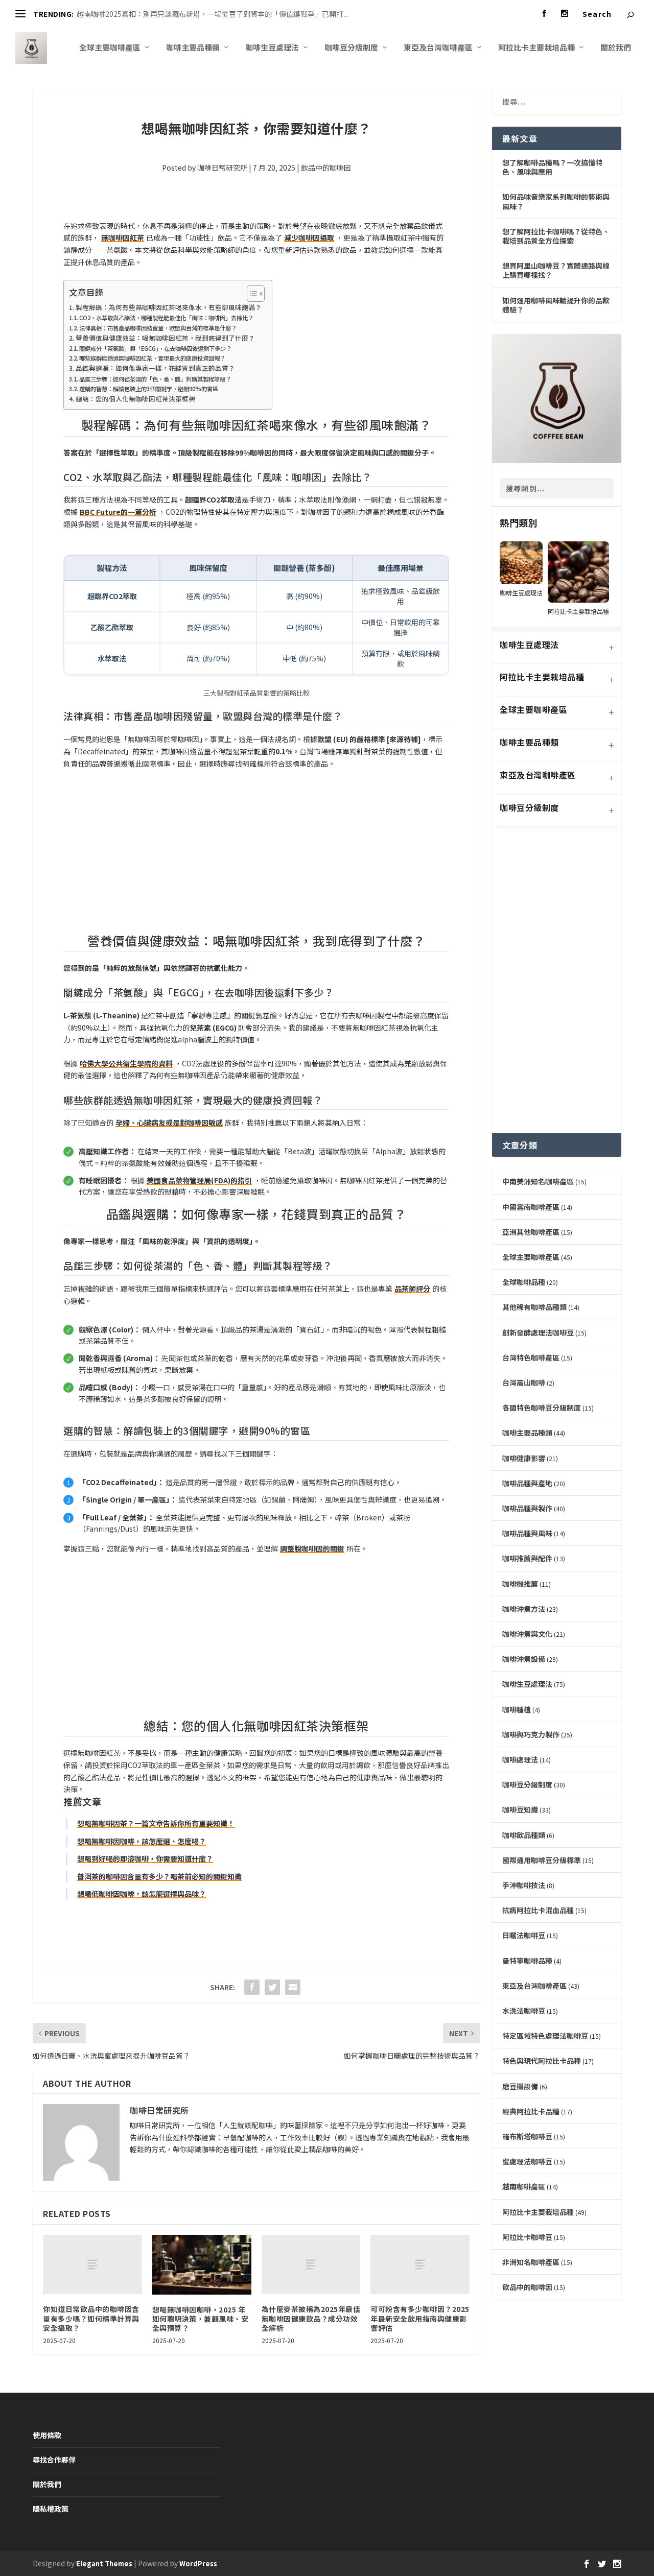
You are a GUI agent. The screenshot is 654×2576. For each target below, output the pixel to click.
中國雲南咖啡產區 (531, 1207)
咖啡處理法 (520, 1759)
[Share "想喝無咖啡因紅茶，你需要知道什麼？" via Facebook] (252, 1987)
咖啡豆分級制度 (351, 48)
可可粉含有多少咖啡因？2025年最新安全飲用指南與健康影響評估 (420, 2318)
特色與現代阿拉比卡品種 (542, 2061)
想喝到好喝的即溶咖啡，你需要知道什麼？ (145, 1858)
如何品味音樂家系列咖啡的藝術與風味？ (556, 201)
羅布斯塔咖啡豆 (527, 2136)
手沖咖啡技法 (524, 1885)
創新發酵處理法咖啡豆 (538, 1332)
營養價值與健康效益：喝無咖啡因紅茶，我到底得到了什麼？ (165, 338)
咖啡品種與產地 (527, 1483)
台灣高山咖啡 (524, 1382)
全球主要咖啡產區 (110, 48)
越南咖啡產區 (524, 2186)
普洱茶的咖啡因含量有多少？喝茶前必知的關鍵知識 (159, 1876)
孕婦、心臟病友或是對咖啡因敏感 (169, 1123)
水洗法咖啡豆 (524, 2011)
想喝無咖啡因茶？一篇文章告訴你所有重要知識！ (156, 1823)
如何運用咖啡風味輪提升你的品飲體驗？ (556, 305)
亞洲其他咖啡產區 (531, 1232)
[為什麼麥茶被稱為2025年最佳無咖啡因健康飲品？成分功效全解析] (311, 2264)
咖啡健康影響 (524, 1458)
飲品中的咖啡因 (326, 168)
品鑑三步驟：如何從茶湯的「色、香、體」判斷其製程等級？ (155, 379)
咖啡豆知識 (520, 1809)
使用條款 (47, 2435)
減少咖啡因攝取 (309, 237)
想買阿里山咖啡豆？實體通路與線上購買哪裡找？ (556, 270)
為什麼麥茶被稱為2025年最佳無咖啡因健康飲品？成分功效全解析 (311, 2318)
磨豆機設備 (520, 2086)
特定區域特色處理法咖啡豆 (545, 2036)
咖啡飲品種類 (524, 1835)
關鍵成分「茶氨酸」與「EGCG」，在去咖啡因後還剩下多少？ (155, 348)
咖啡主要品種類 (193, 48)
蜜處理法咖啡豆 (527, 2161)
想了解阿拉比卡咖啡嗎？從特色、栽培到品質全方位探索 (556, 236)
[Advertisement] (256, 853)
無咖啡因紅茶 (123, 237)
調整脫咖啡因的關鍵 (312, 1548)
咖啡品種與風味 (527, 1533)
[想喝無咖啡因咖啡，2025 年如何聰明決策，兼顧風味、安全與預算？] (202, 2264)
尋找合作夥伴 (54, 2460)
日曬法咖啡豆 (524, 1935)
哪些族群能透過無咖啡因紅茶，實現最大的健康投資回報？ (152, 358)
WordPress (198, 2563)
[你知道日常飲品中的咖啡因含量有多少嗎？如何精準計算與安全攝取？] (92, 2264)
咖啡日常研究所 (222, 168)
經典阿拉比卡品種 (531, 2111)
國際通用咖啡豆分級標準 (542, 1860)
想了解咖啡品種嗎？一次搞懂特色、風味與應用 (552, 167)
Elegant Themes (104, 2563)
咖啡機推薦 (520, 1584)
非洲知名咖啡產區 (531, 2262)
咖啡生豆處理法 (272, 48)
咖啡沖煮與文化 (527, 1634)
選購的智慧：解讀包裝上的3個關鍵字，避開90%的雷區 (149, 389)
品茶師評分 (412, 1289)
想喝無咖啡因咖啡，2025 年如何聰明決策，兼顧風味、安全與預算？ (201, 2319)
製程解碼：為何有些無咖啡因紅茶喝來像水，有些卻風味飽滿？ (169, 307)
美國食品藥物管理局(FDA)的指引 (199, 1180)
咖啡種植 (517, 1709)
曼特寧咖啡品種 (527, 1961)
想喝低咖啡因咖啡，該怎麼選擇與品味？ (142, 1894)
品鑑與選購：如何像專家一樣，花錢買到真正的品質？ (155, 368)
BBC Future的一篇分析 (118, 512)
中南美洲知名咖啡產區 (538, 1181)
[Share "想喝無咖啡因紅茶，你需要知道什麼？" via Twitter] (272, 1987)
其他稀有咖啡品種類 (534, 1307)
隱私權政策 (51, 2509)
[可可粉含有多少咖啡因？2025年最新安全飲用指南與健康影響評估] (420, 2264)
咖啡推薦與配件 (527, 1558)
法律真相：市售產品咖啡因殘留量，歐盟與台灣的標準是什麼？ (158, 328)
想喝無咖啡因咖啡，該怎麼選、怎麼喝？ (142, 1841)
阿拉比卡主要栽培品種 (536, 48)
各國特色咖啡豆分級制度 (542, 1408)
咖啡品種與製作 (527, 1508)
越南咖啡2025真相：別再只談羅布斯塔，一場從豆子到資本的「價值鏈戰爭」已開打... (212, 14)
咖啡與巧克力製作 (531, 1734)
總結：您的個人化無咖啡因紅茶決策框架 (135, 399)
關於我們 (616, 48)
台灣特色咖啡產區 (531, 1357)
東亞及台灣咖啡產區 (438, 48)
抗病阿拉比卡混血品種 (538, 1910)
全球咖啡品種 (524, 1282)
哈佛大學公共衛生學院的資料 (126, 1063)
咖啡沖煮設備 (524, 1659)
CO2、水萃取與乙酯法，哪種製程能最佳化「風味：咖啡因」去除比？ (166, 318)
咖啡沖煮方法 (524, 1609)
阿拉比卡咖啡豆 (527, 2237)
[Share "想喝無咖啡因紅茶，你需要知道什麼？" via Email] (293, 1987)
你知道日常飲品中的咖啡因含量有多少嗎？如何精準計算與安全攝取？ (91, 2318)
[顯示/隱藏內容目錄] (251, 294)
